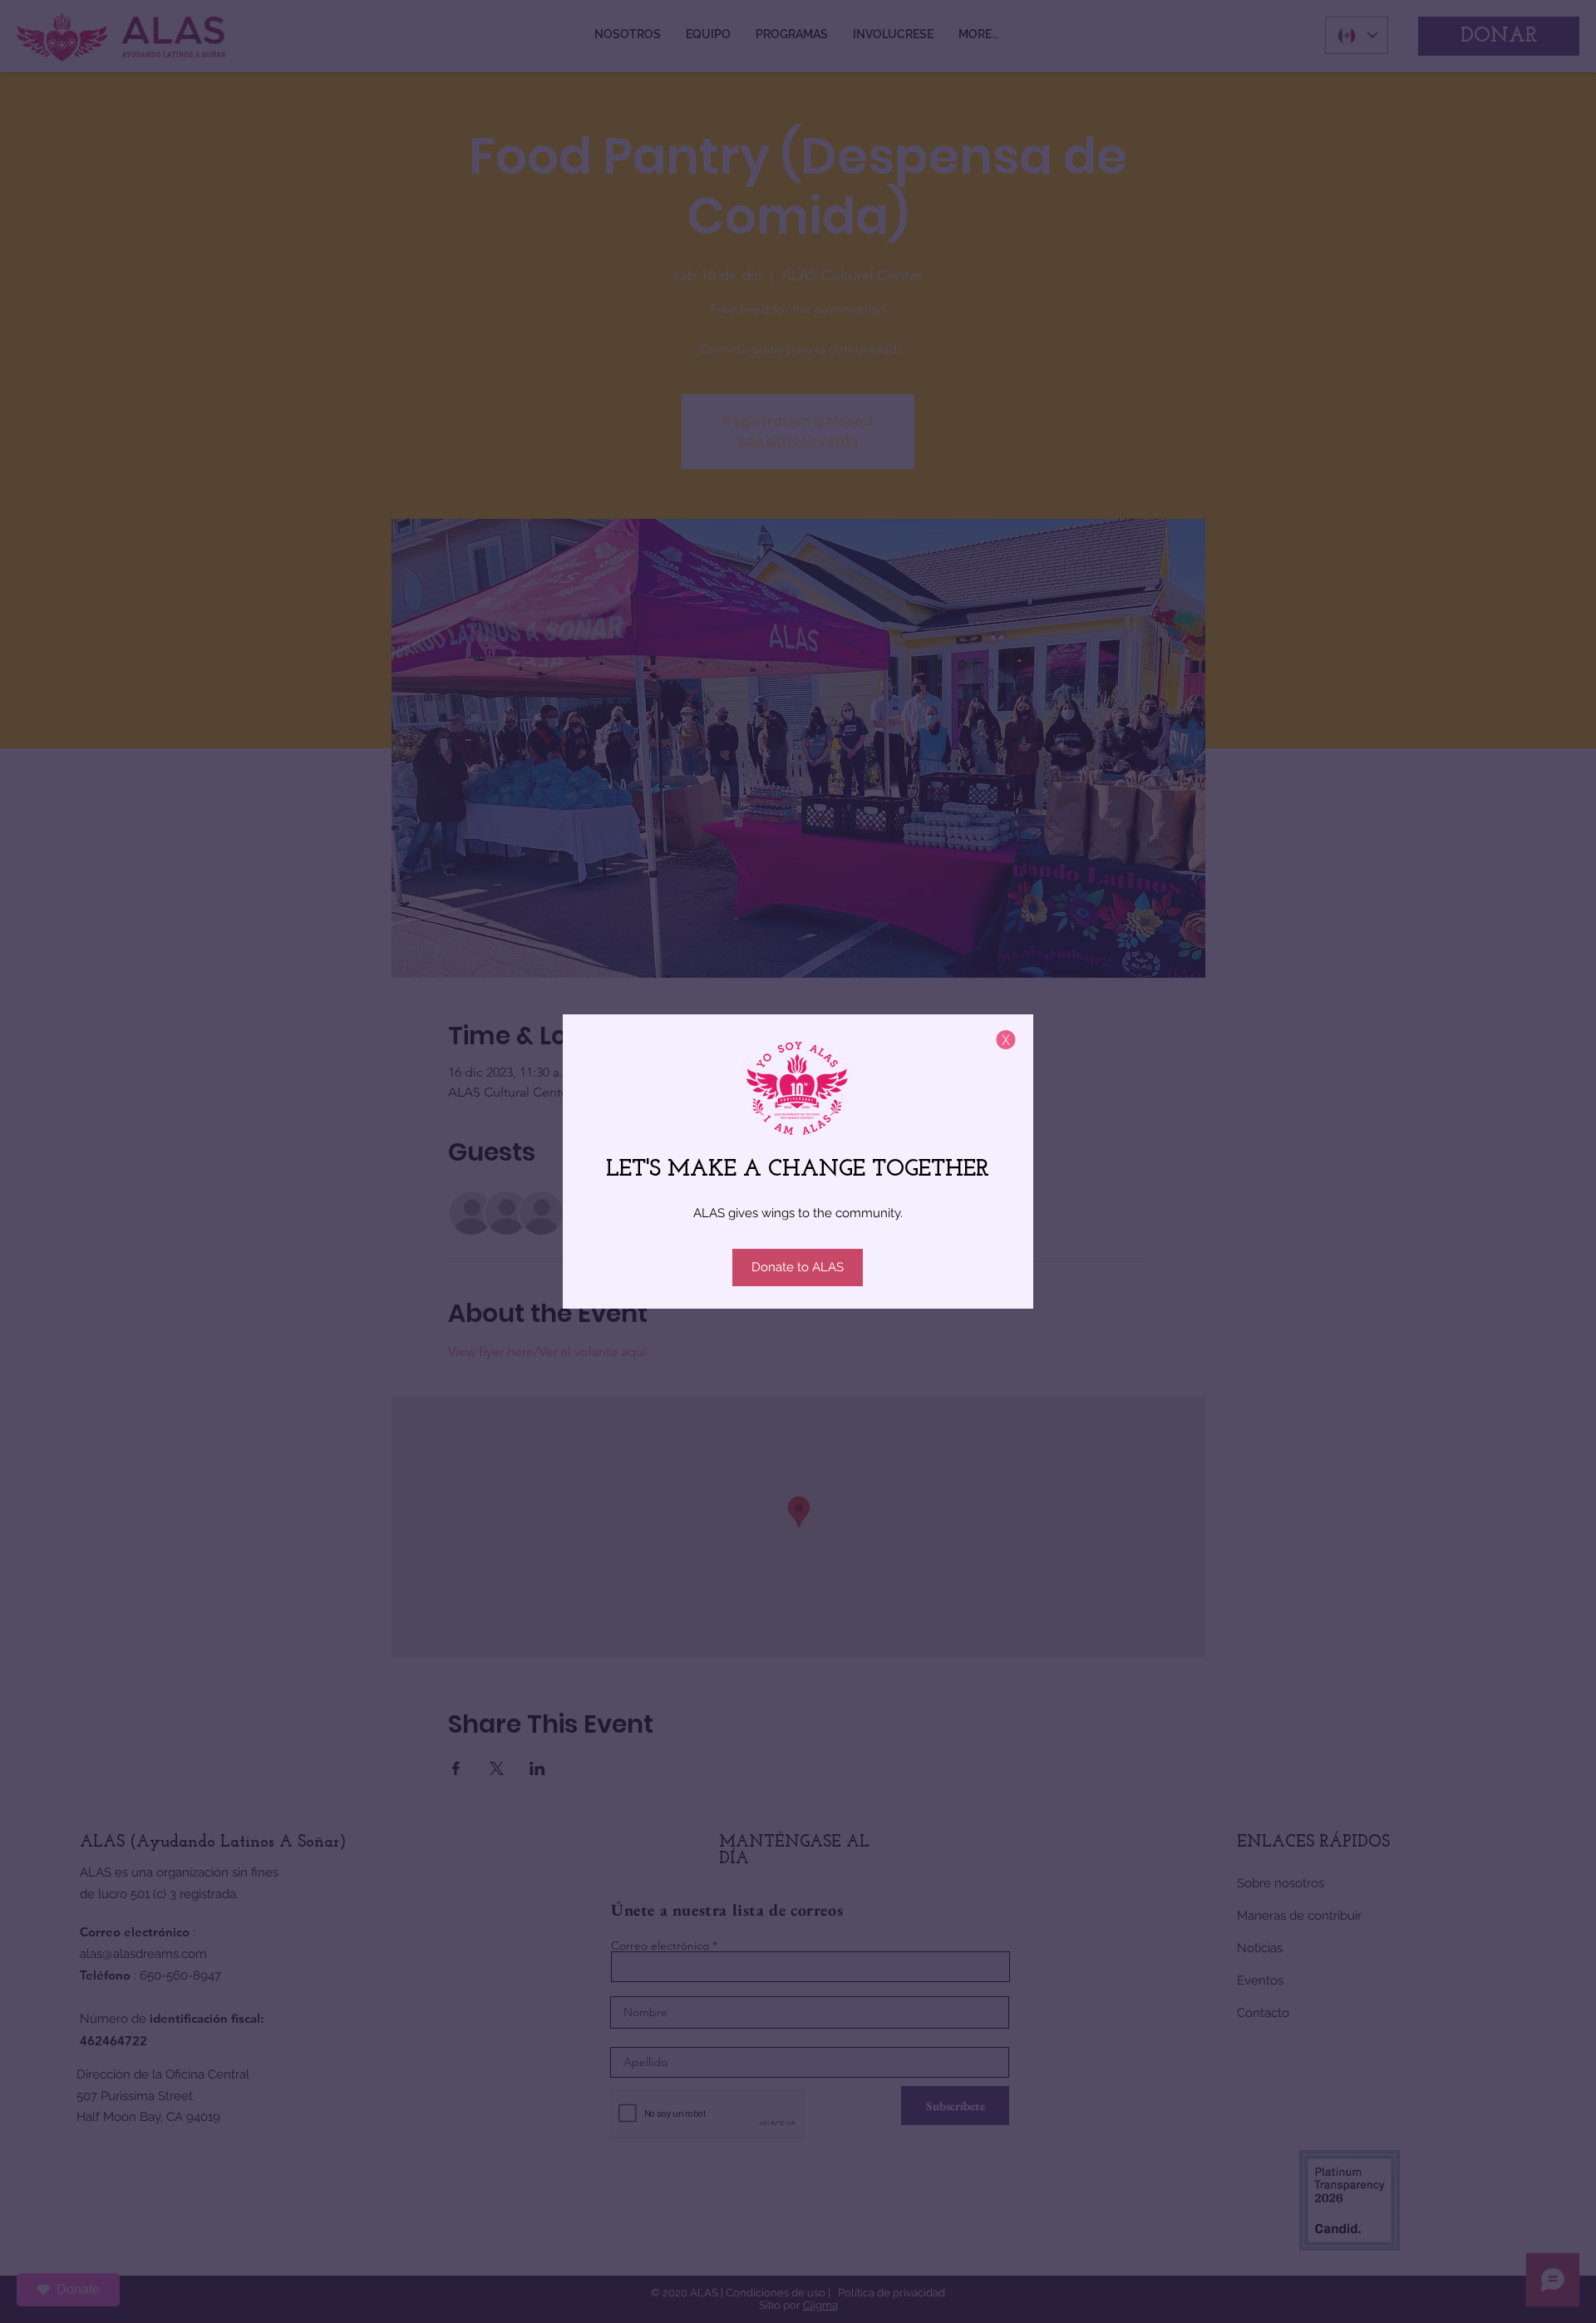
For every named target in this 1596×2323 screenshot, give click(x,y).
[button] (1006, 1040)
